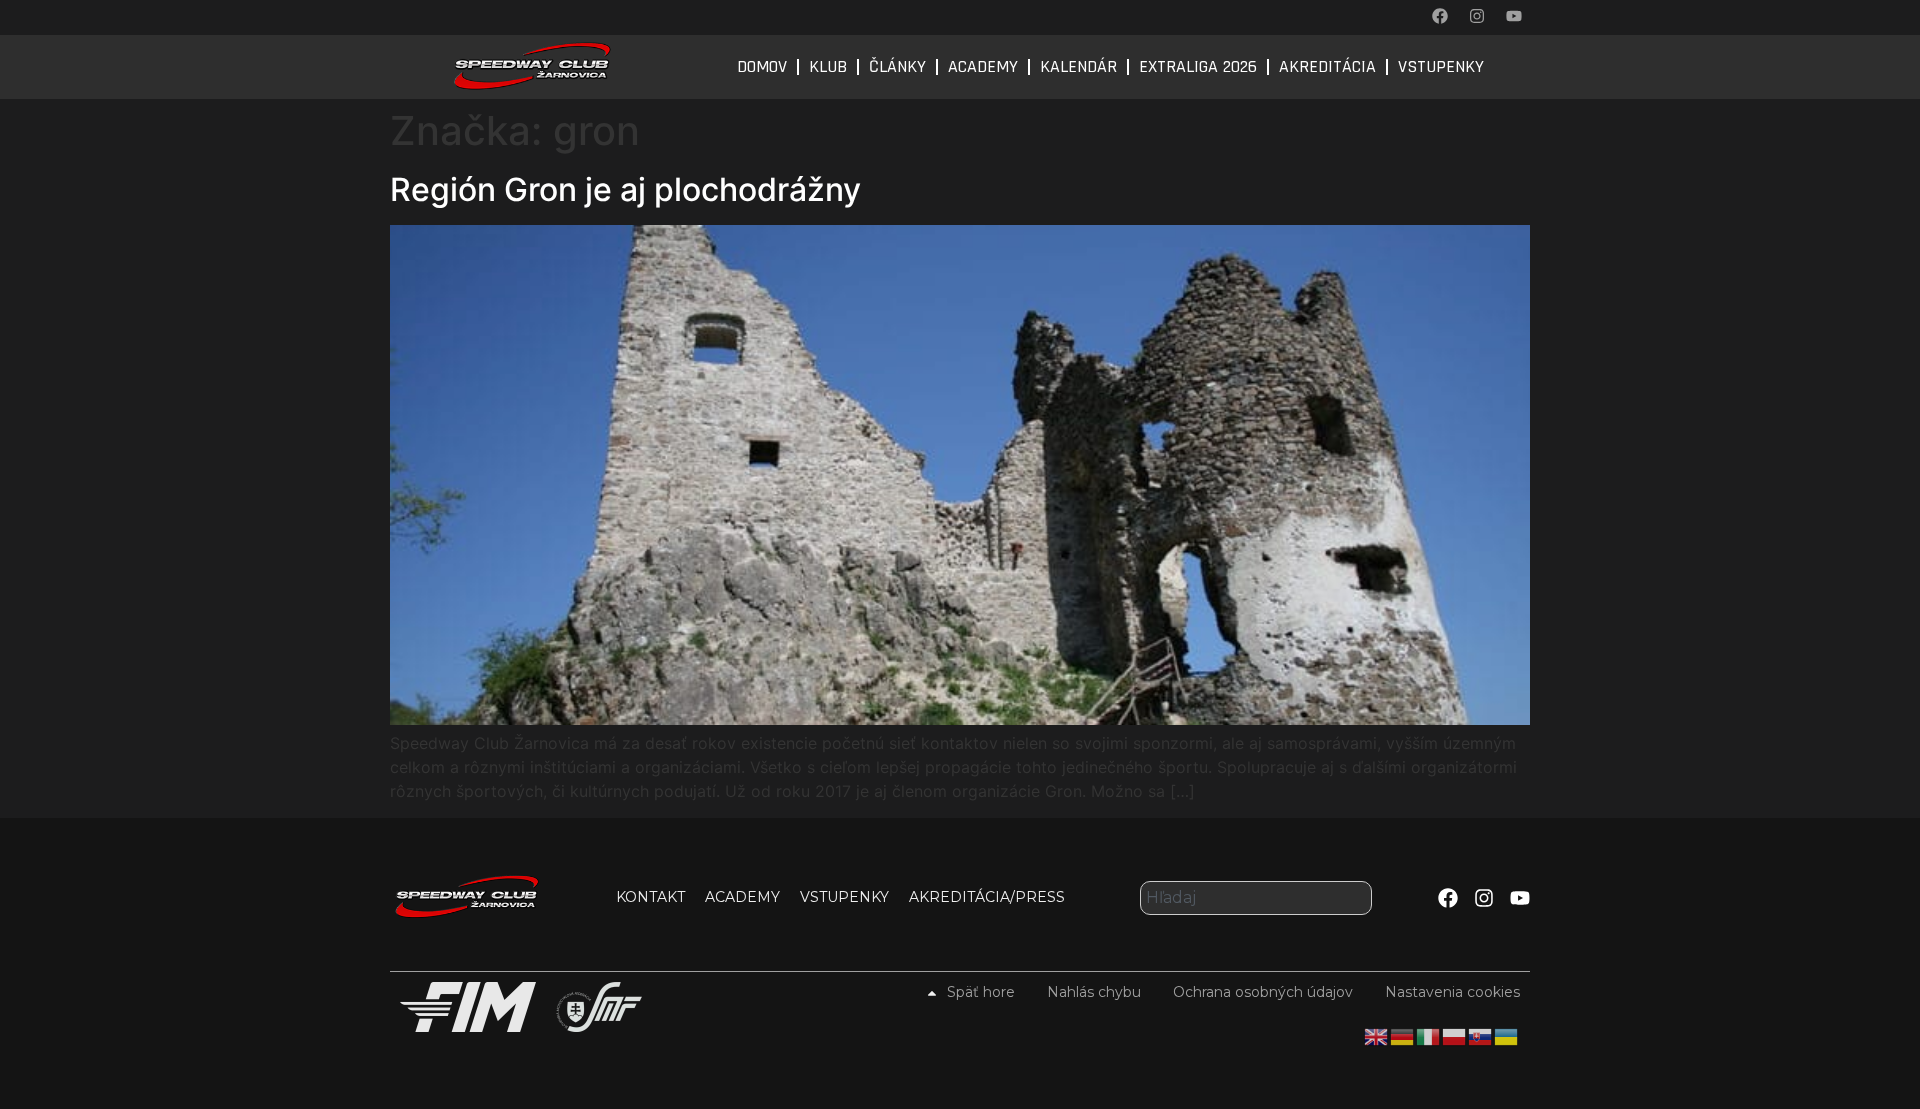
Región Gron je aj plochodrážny (625, 189)
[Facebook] (1440, 16)
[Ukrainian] (1507, 1035)
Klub (828, 66)
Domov (762, 66)
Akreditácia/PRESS (987, 897)
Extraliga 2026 (1198, 66)
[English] (1377, 1035)
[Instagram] (1477, 16)
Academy (983, 66)
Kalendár (1078, 66)
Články (897, 66)
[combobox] (1256, 898)
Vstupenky (1441, 66)
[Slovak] (1481, 1035)
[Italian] (1429, 1035)
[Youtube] (1514, 16)
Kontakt (650, 897)
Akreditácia (1327, 66)
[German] (1403, 1035)
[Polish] (1455, 1035)
